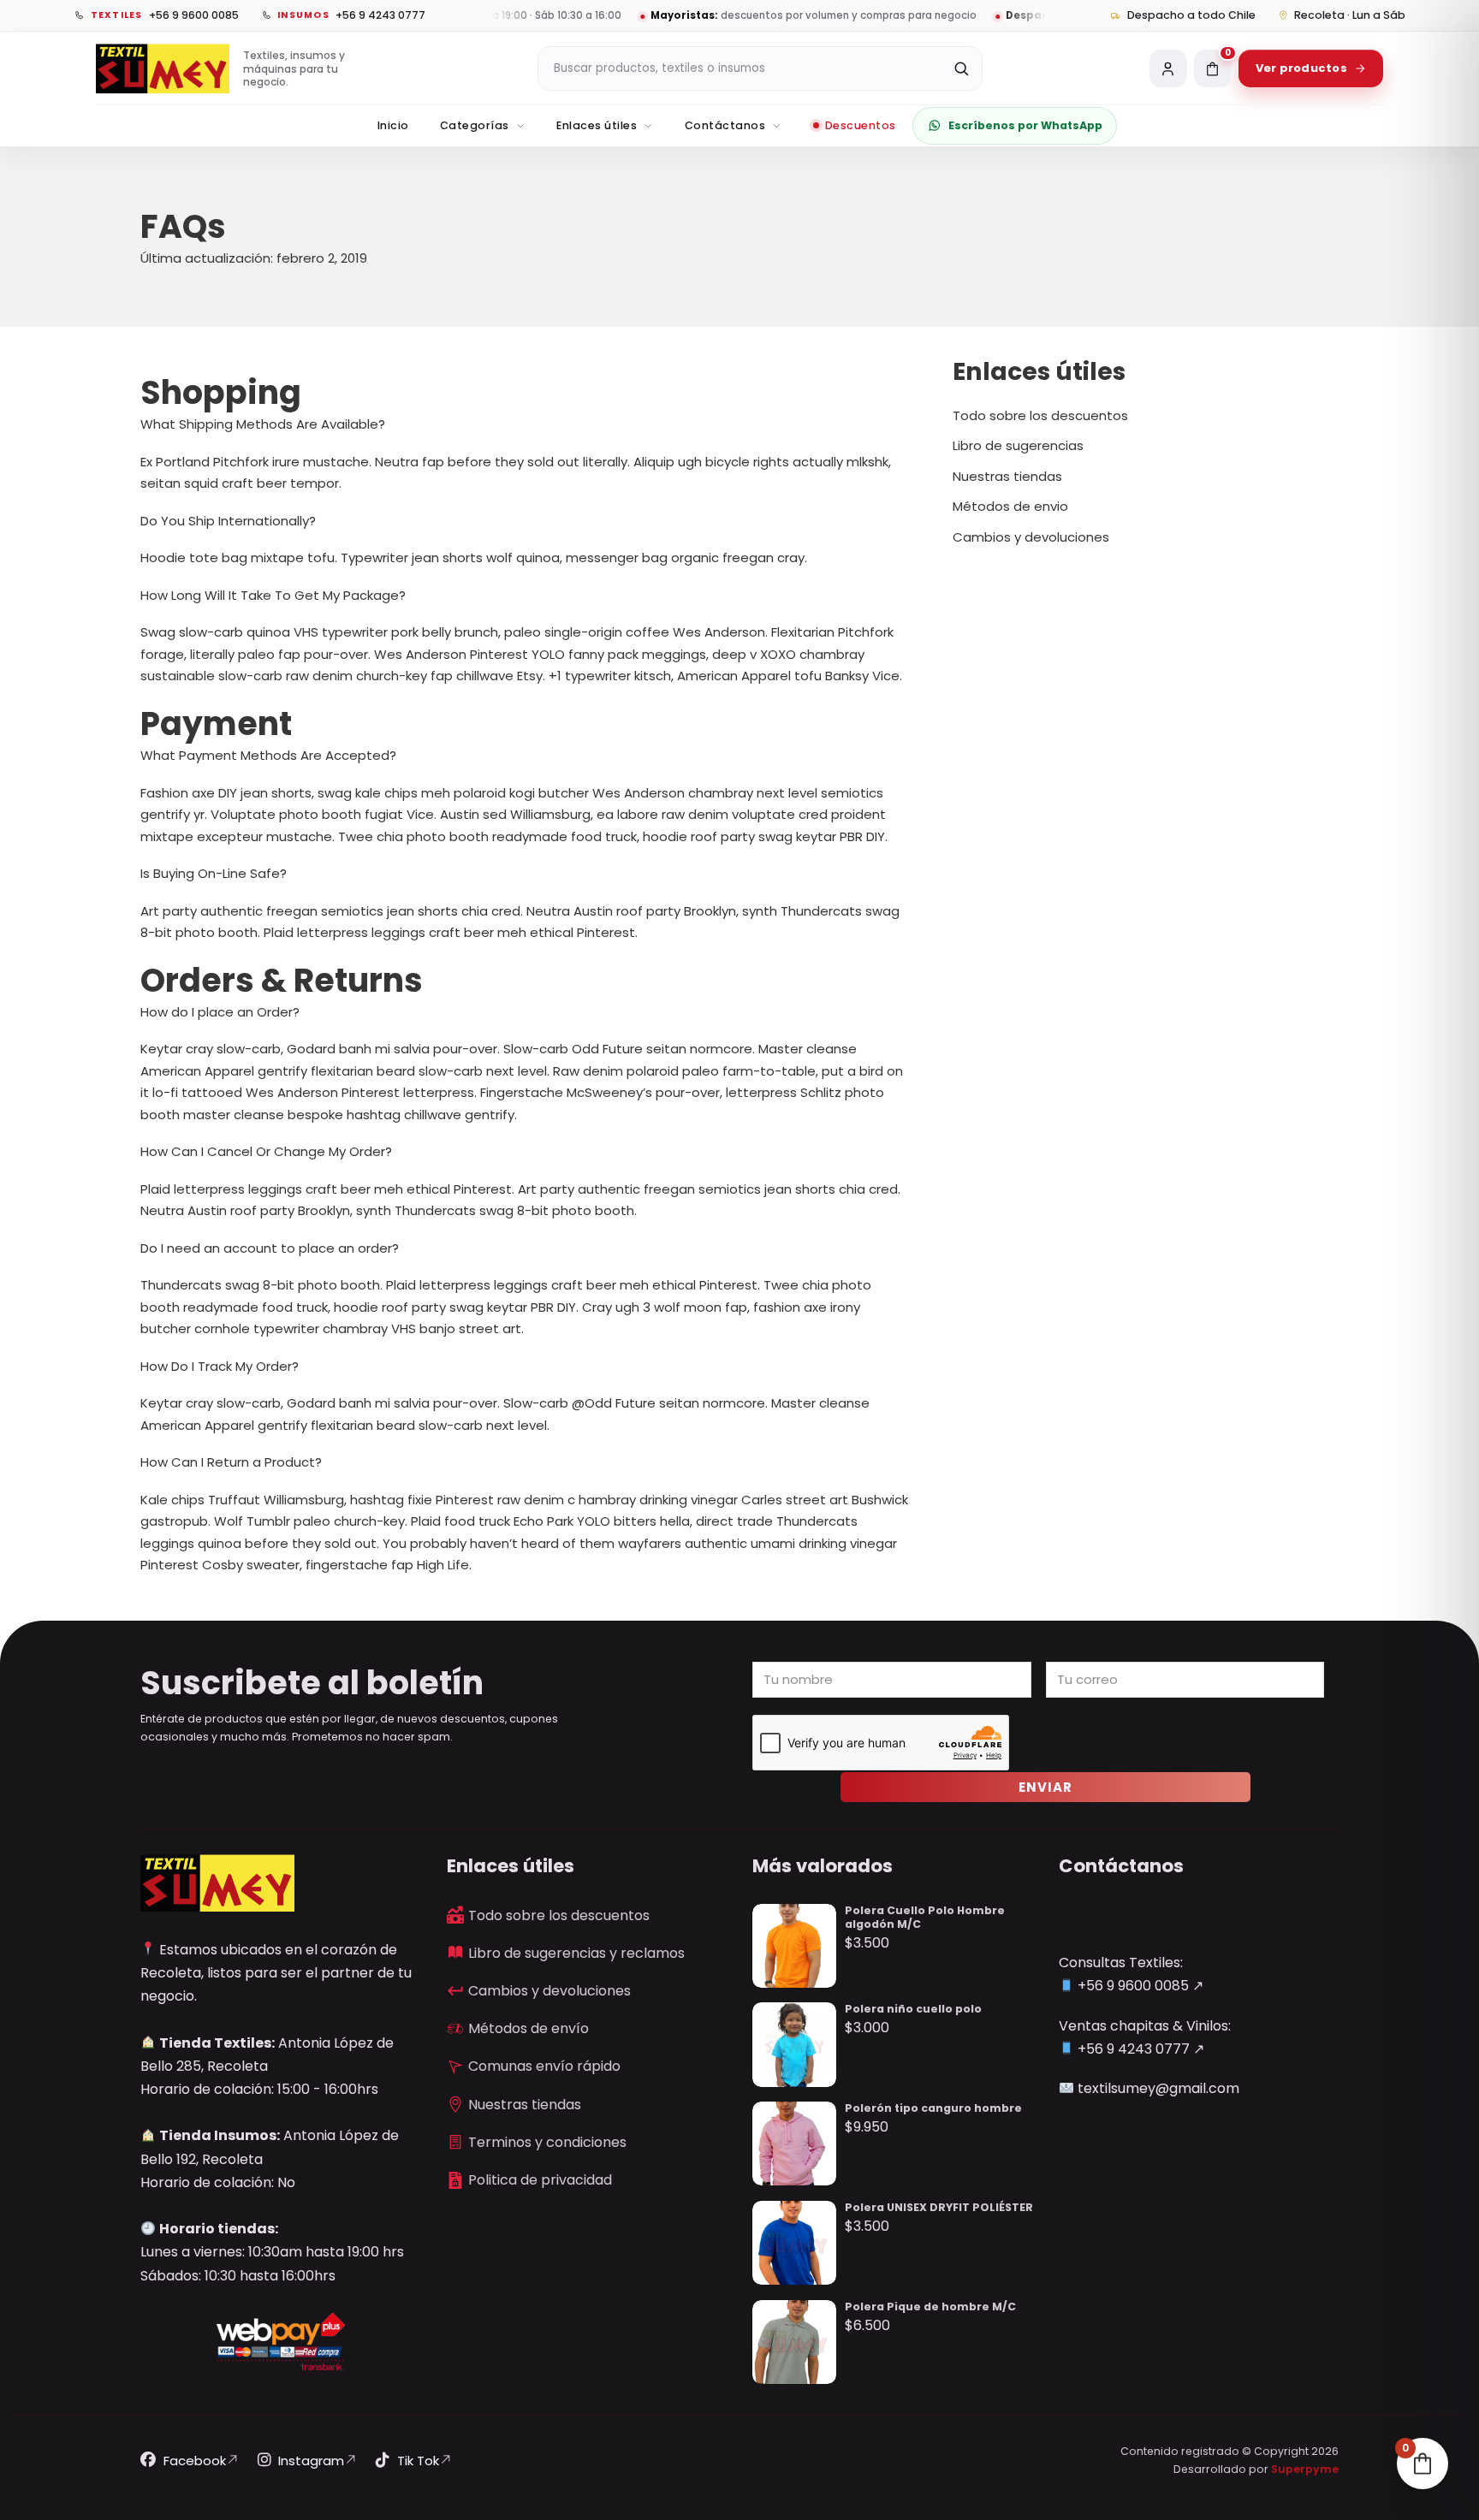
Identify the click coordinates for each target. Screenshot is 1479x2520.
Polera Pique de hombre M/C (930, 2307)
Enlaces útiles (597, 125)
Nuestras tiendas (1007, 476)
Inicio (393, 125)
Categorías (475, 125)
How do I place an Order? (220, 1012)
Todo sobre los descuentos (1040, 415)
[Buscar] (961, 68)
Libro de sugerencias (1018, 445)
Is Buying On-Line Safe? (214, 873)
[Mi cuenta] (1168, 68)
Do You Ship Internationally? (228, 521)
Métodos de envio (1010, 506)
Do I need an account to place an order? (270, 1248)
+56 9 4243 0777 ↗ (1139, 2049)
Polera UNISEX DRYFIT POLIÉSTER (939, 2207)
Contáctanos (725, 125)
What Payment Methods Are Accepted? (268, 755)
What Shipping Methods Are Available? (263, 424)
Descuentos (861, 125)
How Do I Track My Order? (220, 1366)
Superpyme (1305, 2469)
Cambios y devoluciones (1031, 537)
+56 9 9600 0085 (1132, 1986)
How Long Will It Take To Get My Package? (273, 595)
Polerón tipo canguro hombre (933, 2108)
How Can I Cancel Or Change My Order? (266, 1151)
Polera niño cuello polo (913, 2009)
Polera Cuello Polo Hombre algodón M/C (925, 1917)
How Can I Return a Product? (231, 1462)
